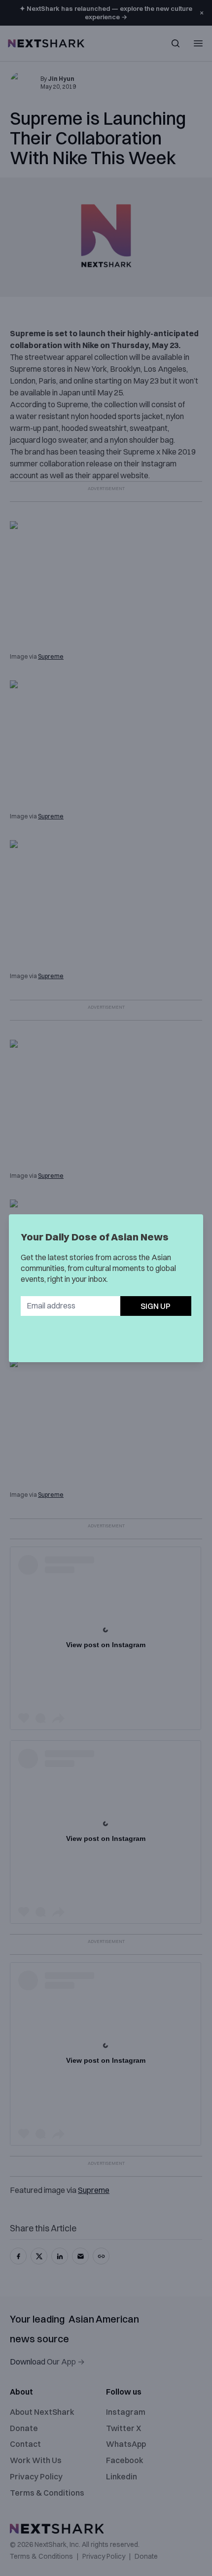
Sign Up (156, 1306)
